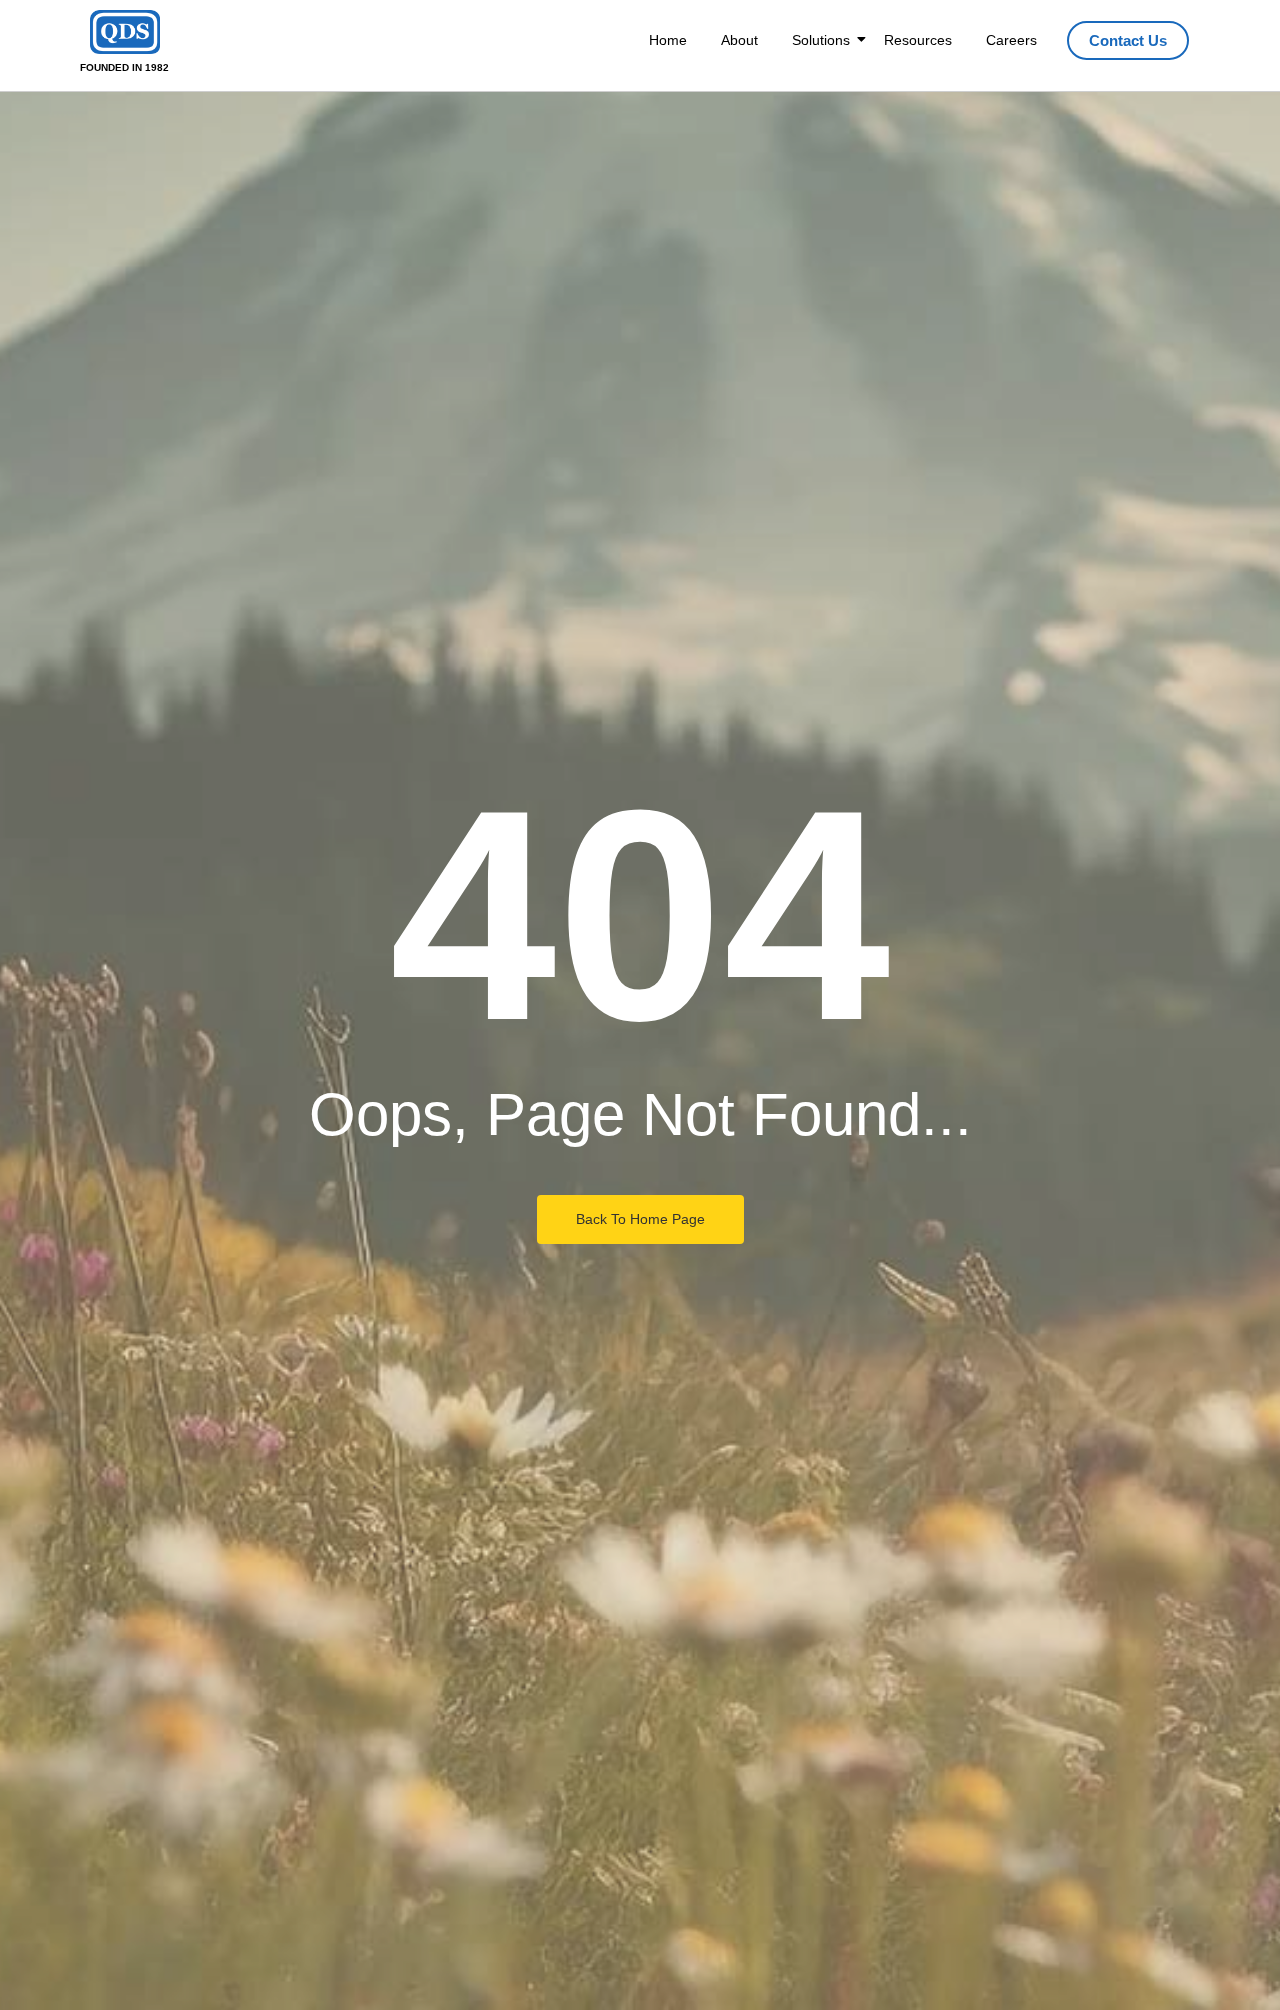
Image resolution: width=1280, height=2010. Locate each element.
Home (668, 40)
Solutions (821, 40)
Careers (1011, 40)
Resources (918, 40)
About (739, 40)
